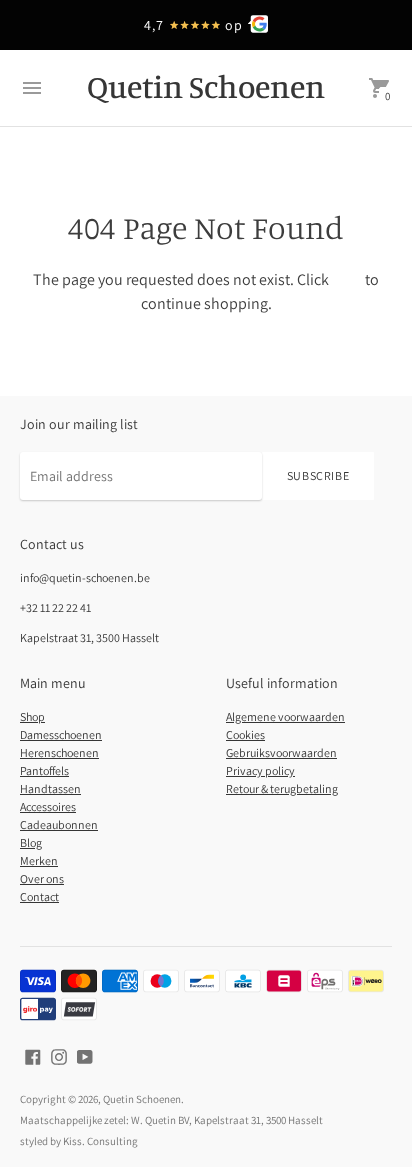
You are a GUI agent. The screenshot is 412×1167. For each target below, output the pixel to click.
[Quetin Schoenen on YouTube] (85, 1055)
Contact (39, 896)
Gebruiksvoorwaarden (281, 752)
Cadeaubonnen (59, 824)
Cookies (245, 734)
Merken (39, 860)
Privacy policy (260, 770)
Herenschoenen (59, 752)
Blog (31, 842)
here (347, 279)
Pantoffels (44, 770)
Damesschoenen (61, 734)
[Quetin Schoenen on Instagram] (59, 1055)
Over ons (42, 878)
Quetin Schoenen (142, 1099)
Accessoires (48, 806)
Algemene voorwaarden (285, 716)
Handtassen (50, 788)
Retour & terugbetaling (282, 788)
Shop (32, 716)
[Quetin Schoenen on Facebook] (33, 1055)
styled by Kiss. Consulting (79, 1141)
